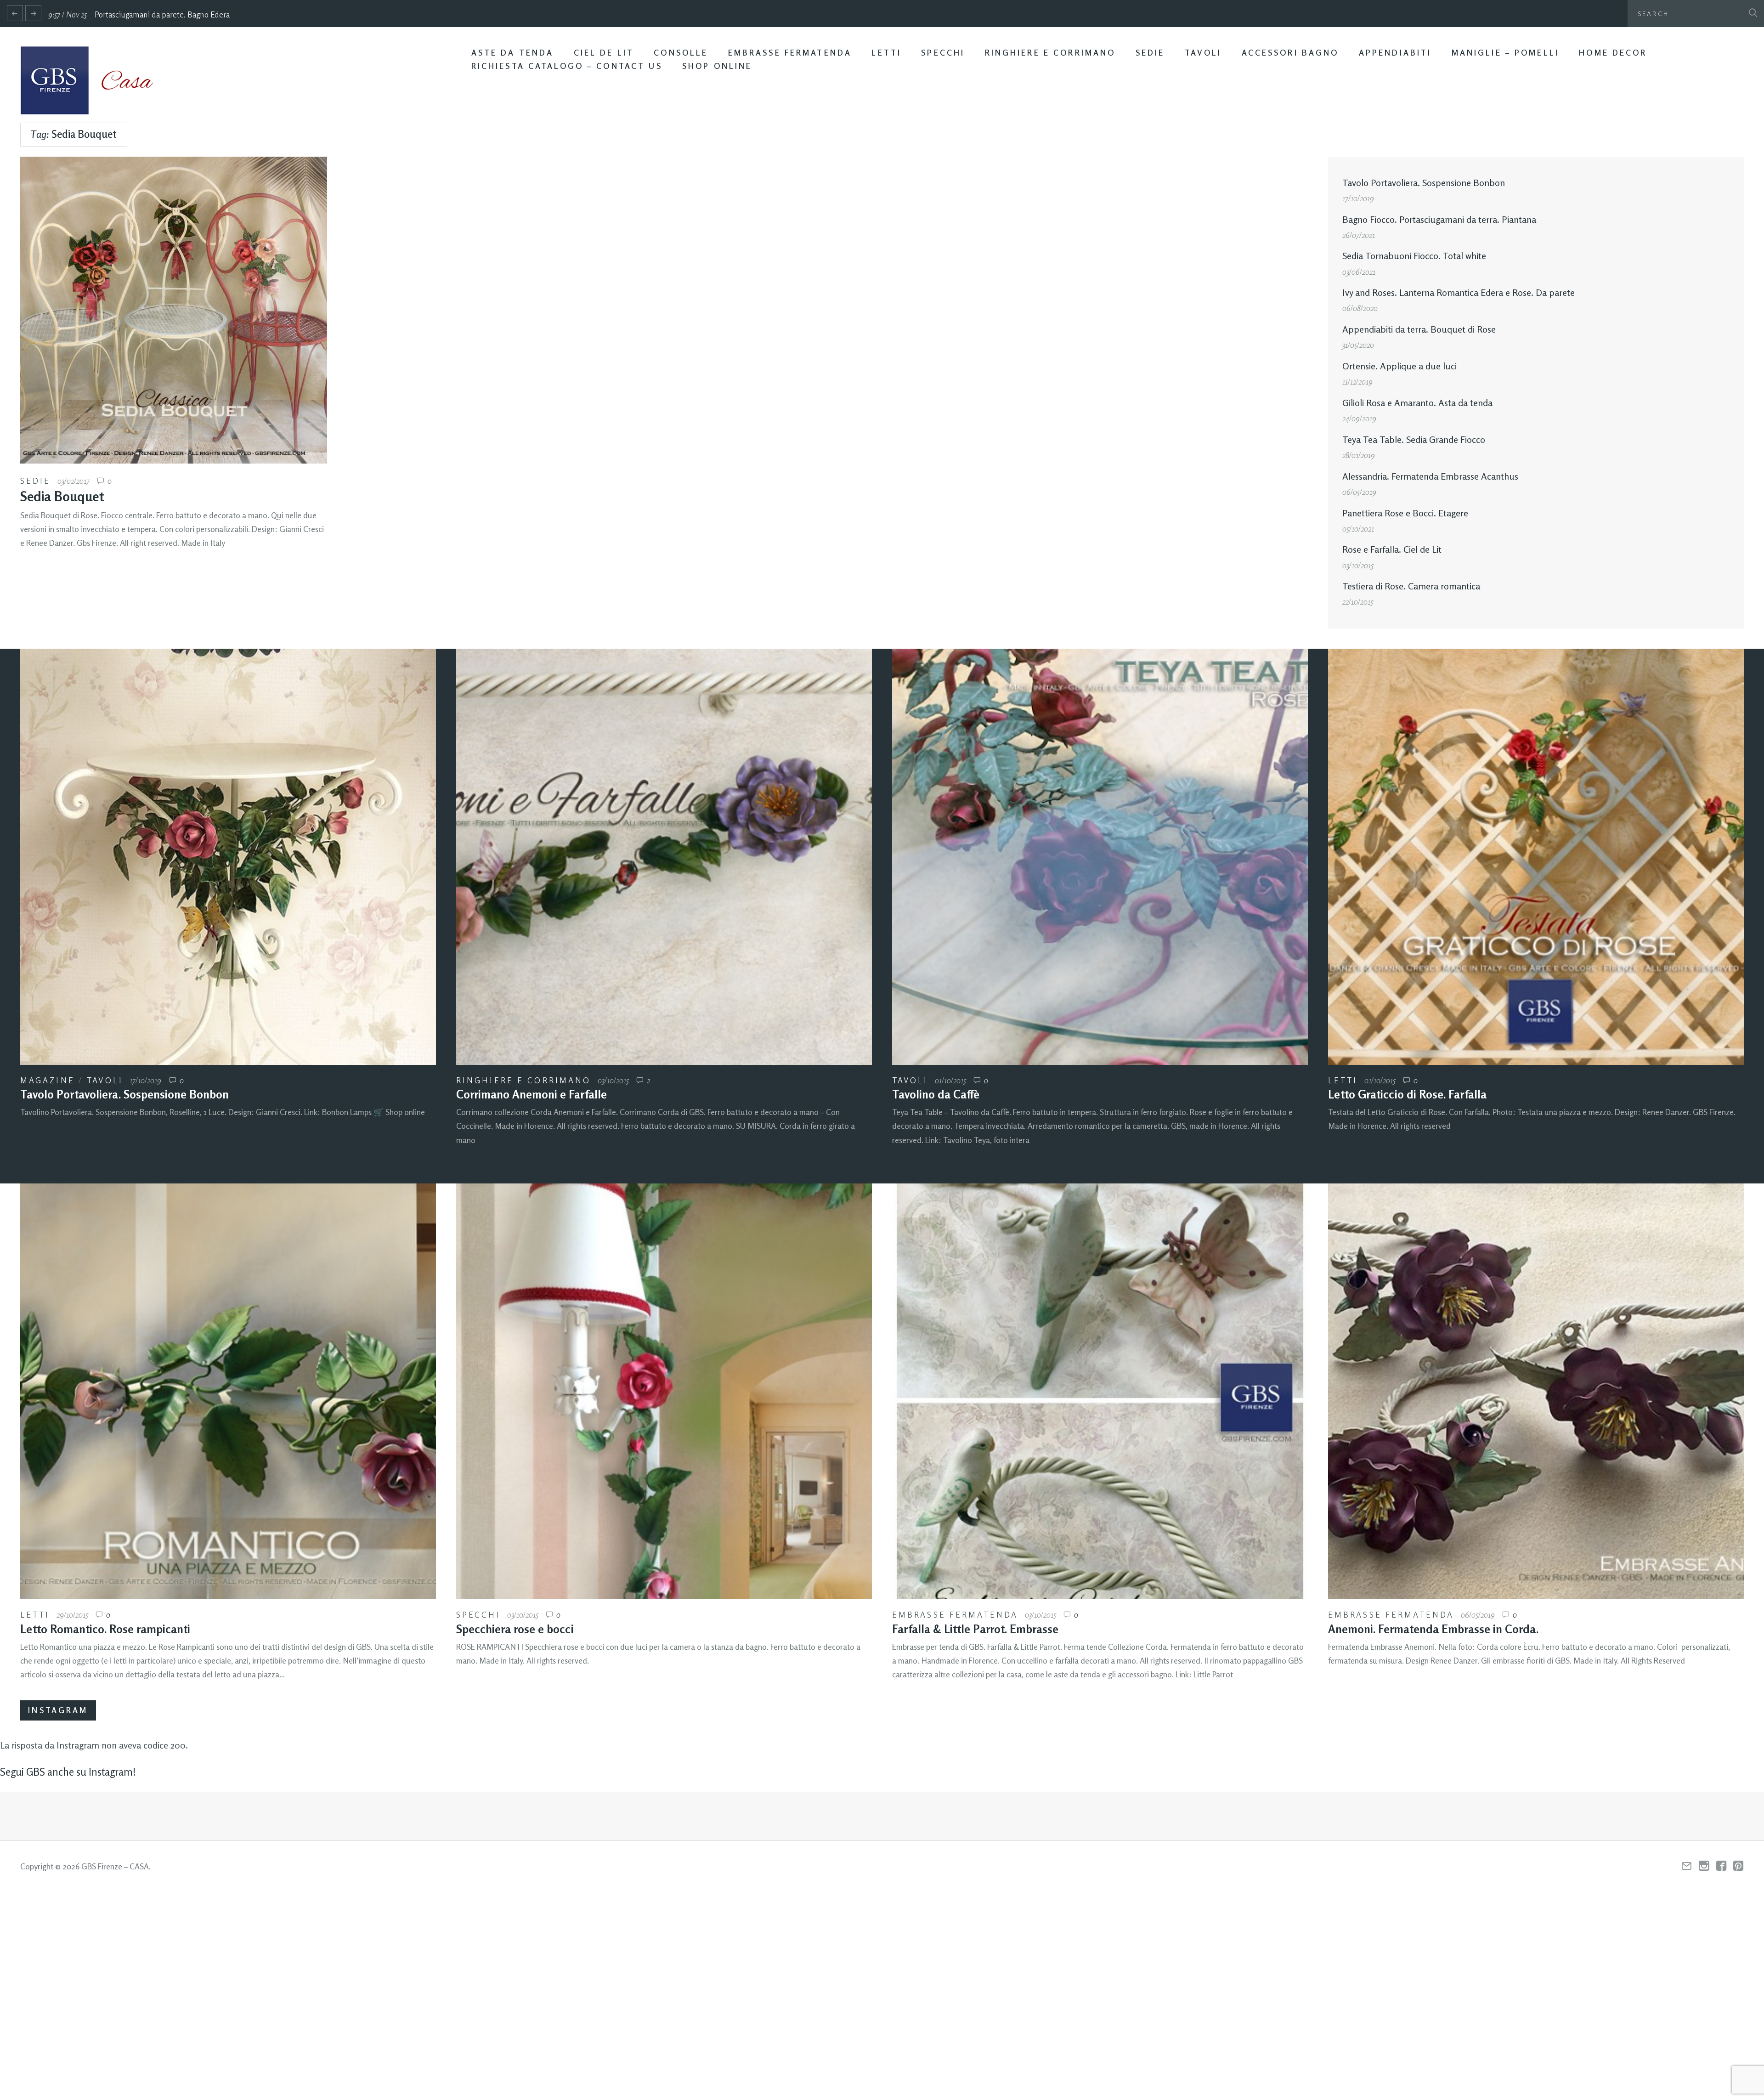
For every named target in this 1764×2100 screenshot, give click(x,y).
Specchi (943, 53)
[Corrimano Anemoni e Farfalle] (664, 857)
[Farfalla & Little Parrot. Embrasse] (1100, 1391)
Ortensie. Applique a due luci (1399, 366)
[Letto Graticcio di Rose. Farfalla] (1536, 857)
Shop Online (717, 66)
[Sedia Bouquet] (174, 310)
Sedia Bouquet (62, 496)
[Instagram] (1704, 1866)
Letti (886, 53)
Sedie (1150, 53)
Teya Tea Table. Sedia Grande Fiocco (1414, 439)
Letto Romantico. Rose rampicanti (105, 1629)
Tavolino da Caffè (936, 1094)
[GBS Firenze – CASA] (94, 80)
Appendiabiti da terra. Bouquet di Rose (1419, 329)
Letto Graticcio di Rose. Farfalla (1407, 1094)
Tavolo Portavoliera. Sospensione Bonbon (1424, 183)
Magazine (48, 1080)
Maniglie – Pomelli (1505, 53)
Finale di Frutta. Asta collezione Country (165, 14)
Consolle (681, 53)
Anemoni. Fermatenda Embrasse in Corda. (1433, 1629)
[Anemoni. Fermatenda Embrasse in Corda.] (1536, 1391)
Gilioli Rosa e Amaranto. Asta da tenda (1417, 403)
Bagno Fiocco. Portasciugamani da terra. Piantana (1439, 219)
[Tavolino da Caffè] (1100, 857)
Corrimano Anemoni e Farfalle (531, 1094)
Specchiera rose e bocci (515, 1629)
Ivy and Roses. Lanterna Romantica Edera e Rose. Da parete (1459, 292)
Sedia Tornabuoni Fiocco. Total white (1414, 256)
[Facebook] (1722, 1866)
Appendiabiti (1395, 53)
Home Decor (1613, 53)
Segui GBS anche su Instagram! (68, 1772)
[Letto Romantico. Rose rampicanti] (228, 1391)
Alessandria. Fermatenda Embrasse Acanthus (1430, 476)
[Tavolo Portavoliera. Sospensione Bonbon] (228, 857)
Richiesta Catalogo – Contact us (567, 66)
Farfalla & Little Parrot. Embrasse (975, 1629)
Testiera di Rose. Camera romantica (1411, 586)
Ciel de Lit (604, 53)
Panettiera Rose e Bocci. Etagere (1405, 513)
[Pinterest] (1739, 1866)
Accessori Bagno (1290, 53)
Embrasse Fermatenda (790, 53)
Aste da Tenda (513, 53)
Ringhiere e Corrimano (1050, 53)
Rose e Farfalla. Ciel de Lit (1392, 549)
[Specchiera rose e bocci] (664, 1391)
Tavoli (1203, 53)
